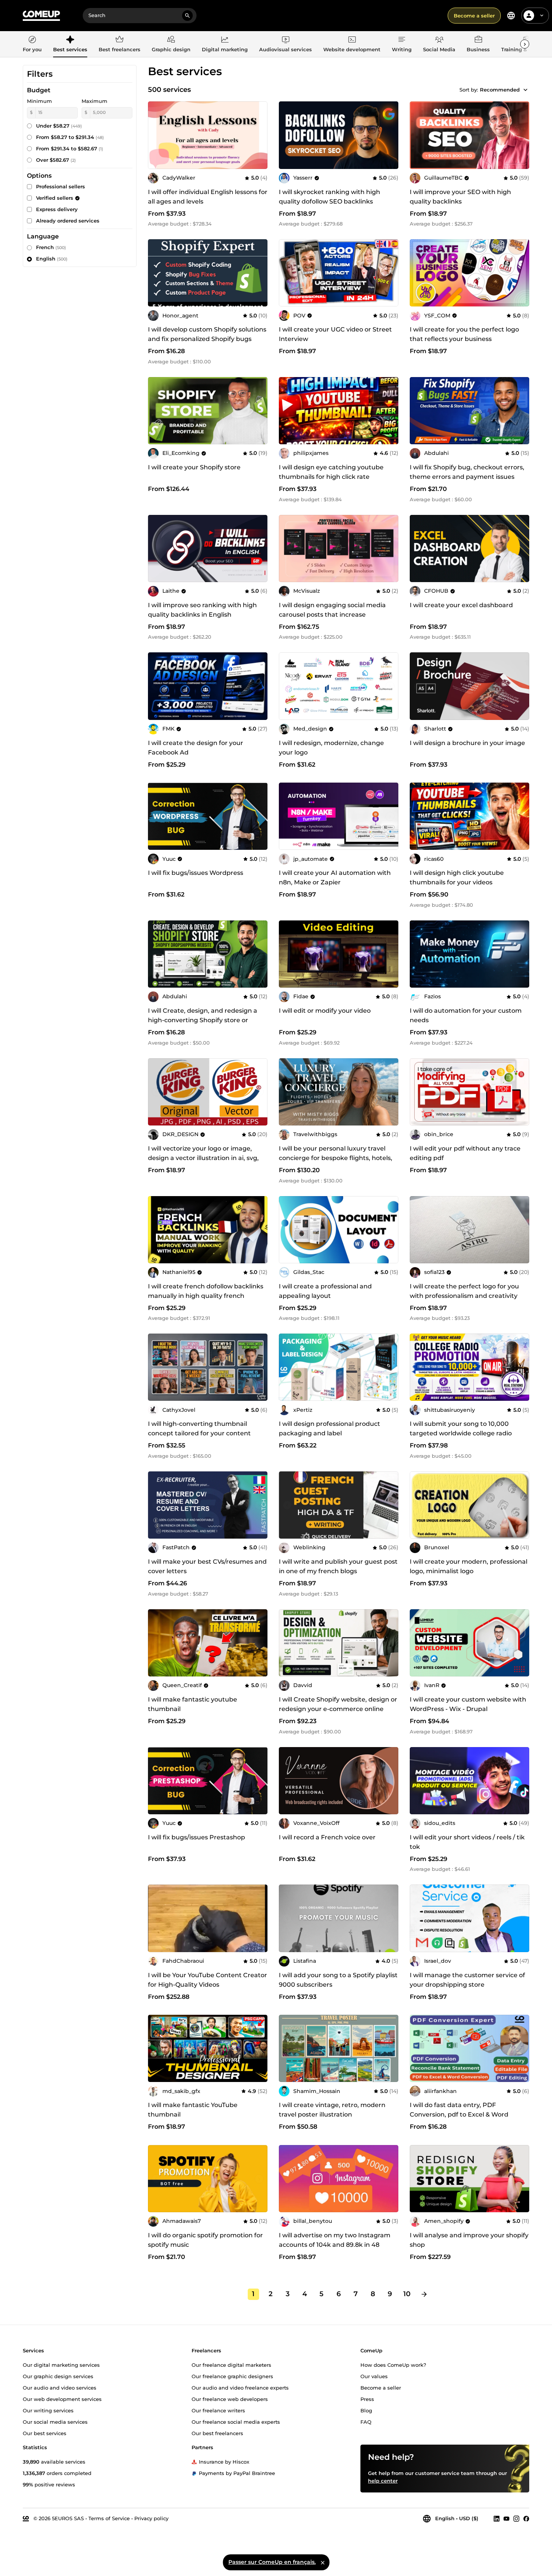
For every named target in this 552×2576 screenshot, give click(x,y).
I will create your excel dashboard (461, 605)
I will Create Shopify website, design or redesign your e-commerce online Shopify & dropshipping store (338, 1709)
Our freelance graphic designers (232, 2376)
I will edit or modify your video (325, 1011)
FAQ (366, 2421)
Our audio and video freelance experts (240, 2387)
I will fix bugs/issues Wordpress (196, 873)
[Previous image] (418, 273)
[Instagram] (516, 2518)
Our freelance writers (218, 2410)
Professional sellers (61, 186)
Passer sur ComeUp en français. (272, 2562)
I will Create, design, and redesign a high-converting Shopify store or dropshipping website (203, 1020)
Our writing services (48, 2410)
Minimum (39, 101)
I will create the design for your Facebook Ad (196, 748)
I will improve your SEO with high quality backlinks (460, 197)
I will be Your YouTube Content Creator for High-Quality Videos (208, 1980)
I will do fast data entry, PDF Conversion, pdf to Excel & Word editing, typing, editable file (459, 2114)
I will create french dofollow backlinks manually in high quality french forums (206, 1296)
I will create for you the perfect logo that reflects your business (464, 334)
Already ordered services (68, 221)
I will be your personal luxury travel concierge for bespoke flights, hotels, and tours (336, 1158)
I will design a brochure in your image (467, 743)
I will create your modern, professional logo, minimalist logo (469, 1566)
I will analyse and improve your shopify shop (469, 2240)
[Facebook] (526, 2518)
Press (367, 2399)
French (51, 247)
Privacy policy (151, 2518)
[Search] (187, 16)
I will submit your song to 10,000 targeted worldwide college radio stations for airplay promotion (461, 1433)
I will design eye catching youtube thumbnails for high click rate (331, 472)
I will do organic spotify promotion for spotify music (205, 2240)
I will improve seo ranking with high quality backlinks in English (202, 610)
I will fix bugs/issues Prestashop (197, 1837)
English (52, 259)
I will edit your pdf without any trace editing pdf (465, 1153)
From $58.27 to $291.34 (70, 137)
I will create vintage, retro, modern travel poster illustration (332, 2110)
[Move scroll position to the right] (525, 44)
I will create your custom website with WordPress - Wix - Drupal (468, 1704)
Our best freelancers (217, 2433)
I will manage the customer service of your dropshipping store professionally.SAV (467, 1985)
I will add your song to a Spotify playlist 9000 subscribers (338, 1980)
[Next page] (424, 2294)
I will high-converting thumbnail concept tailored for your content (199, 1428)
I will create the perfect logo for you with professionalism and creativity (464, 1291)
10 (407, 2294)
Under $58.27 (59, 126)
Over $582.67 (56, 160)
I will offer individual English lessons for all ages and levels (208, 197)
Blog (366, 2410)
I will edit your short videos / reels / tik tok (467, 1842)
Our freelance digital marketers (231, 2364)
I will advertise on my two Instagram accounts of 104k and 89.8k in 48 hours (335, 2245)
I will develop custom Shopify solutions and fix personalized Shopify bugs (207, 334)
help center (383, 2480)
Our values (374, 2376)
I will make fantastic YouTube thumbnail (193, 2110)
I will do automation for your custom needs (466, 1015)
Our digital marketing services (61, 2364)
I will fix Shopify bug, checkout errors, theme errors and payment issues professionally (467, 477)
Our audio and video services (60, 2387)
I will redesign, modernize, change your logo (331, 748)
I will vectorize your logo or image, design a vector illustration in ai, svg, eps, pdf (203, 1158)
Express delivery (57, 209)
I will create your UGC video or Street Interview (335, 334)
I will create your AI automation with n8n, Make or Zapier (335, 878)
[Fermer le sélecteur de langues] (322, 2562)
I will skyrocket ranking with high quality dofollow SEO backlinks (329, 197)
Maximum (94, 101)
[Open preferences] (511, 16)
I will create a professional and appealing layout (325, 1291)
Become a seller (474, 16)
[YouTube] (506, 2518)
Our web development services (62, 2399)
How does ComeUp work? (393, 2364)
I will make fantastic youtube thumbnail (193, 1704)
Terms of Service (109, 2518)
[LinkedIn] (497, 2518)
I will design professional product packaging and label (329, 1428)
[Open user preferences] (542, 16)
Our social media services (55, 2421)
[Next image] (521, 273)
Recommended (500, 90)
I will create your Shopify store (194, 467)
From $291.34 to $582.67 (70, 148)
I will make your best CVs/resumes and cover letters (207, 1566)
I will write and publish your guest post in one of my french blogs (338, 1566)
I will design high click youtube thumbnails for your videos (457, 878)
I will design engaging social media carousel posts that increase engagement (332, 615)
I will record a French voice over (327, 1837)
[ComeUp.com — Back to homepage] (41, 16)
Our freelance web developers (230, 2399)
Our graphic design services (58, 2376)
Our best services (45, 2433)
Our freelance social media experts (236, 2421)
